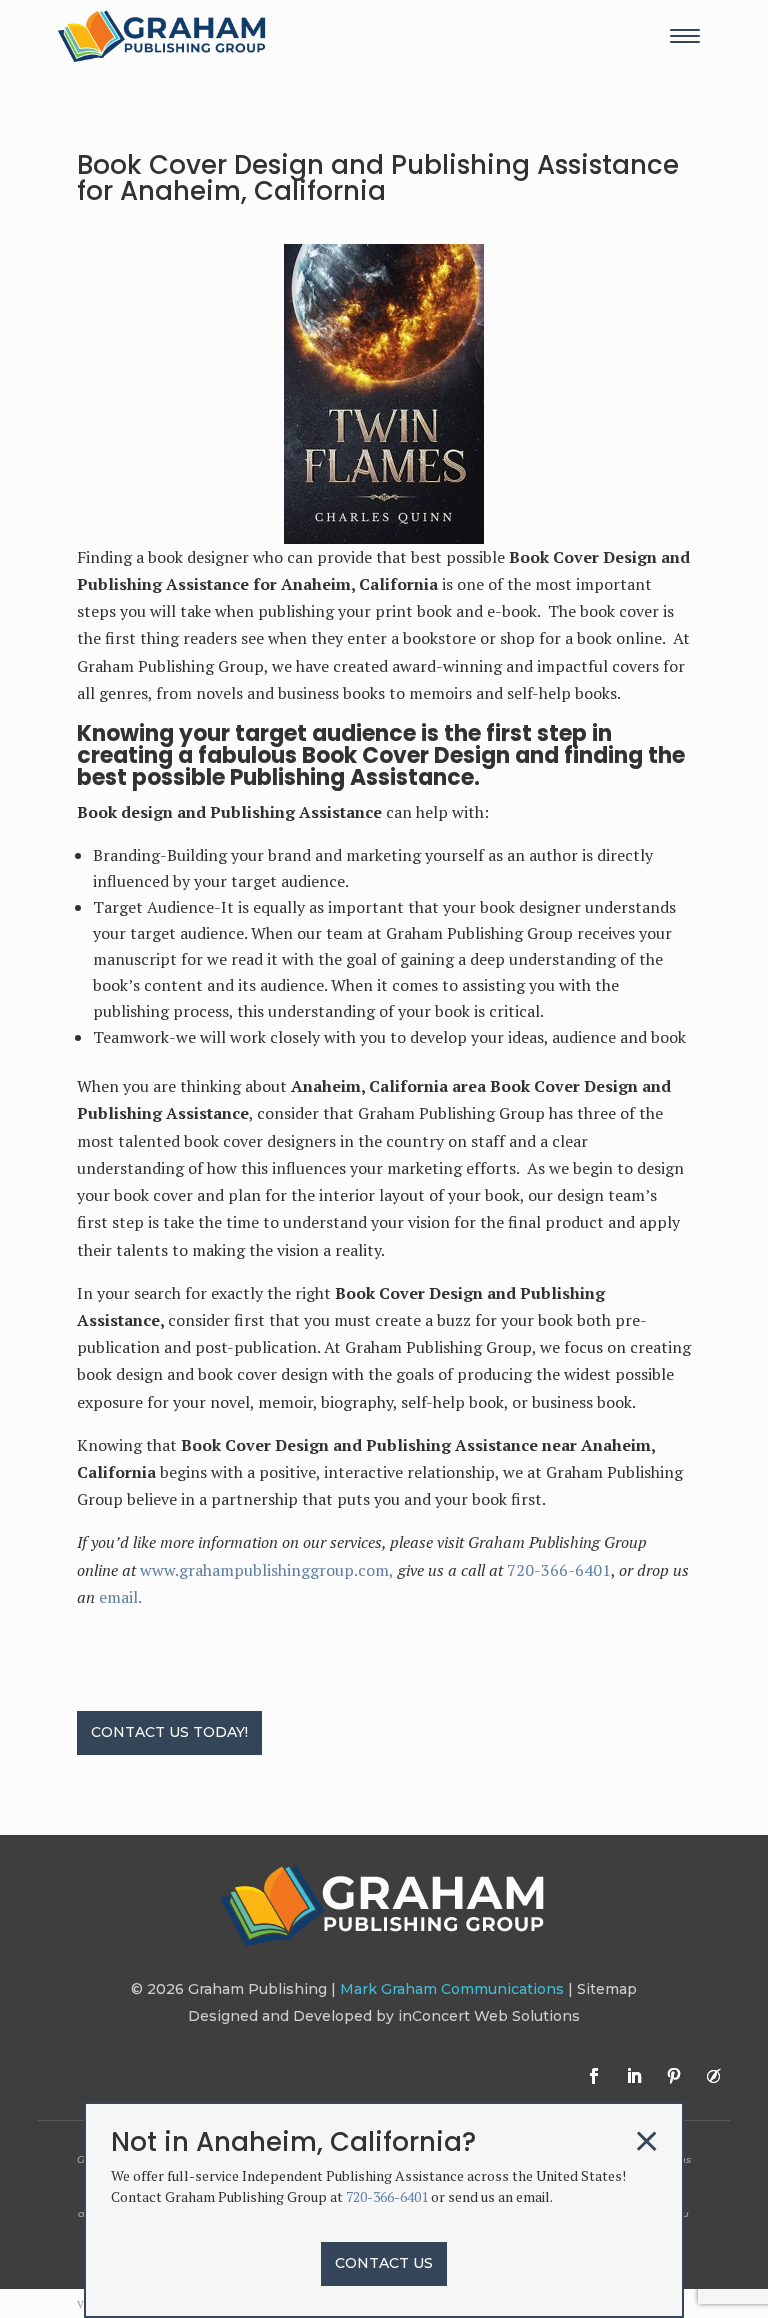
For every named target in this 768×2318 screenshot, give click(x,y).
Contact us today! (169, 1732)
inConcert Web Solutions (489, 2016)
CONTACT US (384, 2263)
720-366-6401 (559, 1570)
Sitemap (607, 1989)
